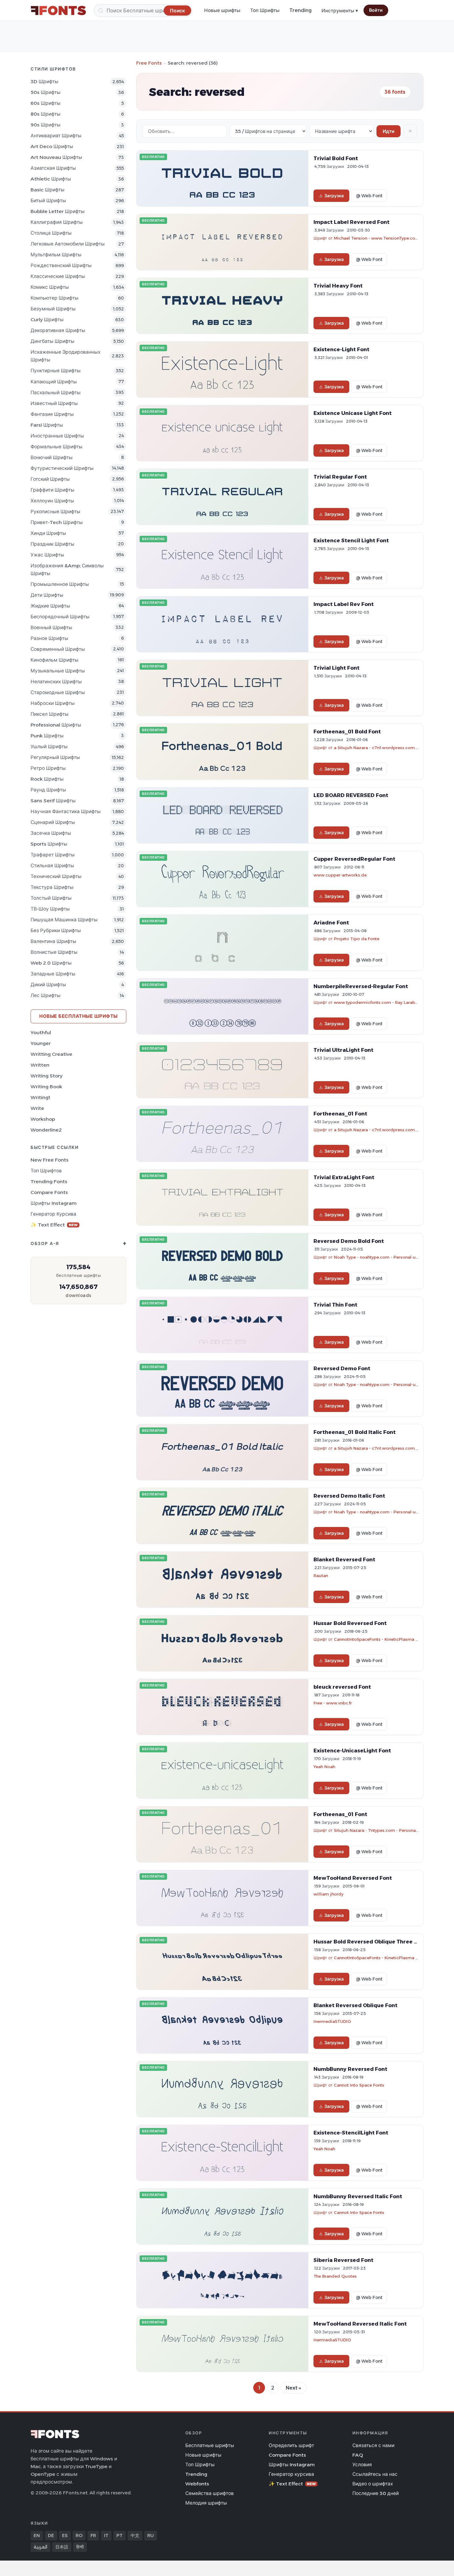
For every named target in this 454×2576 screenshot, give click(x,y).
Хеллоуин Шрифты (52, 501)
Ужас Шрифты (47, 555)
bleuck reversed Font (342, 1687)
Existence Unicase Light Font (353, 413)
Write (37, 1108)
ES (65, 2535)
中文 (135, 2535)
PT (120, 2535)
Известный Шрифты (54, 403)
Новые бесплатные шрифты (78, 1016)
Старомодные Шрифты (58, 692)
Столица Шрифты (51, 233)
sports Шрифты (49, 844)
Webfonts (197, 2484)
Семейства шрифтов (210, 2493)
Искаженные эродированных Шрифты (65, 356)
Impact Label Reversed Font (351, 222)
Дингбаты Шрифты (53, 341)
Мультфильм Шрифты (56, 255)
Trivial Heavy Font (338, 286)
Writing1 (40, 1097)
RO (79, 2535)
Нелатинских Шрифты (56, 682)
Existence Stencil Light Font (351, 540)
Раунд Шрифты (48, 790)
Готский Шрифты (50, 479)
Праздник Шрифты (53, 544)
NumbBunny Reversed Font (350, 2069)
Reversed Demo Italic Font (349, 1496)
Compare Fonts (49, 1192)
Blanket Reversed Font (344, 1559)
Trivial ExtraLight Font (344, 1177)
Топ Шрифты (265, 10)
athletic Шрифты (51, 179)
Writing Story (46, 1076)
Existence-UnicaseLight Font (352, 1751)
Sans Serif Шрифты (53, 801)
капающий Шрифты (54, 382)
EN (37, 2535)
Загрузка (334, 196)
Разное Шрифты (49, 638)
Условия (362, 2465)
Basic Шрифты (48, 190)
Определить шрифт (291, 2445)
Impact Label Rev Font (344, 604)
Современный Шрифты (58, 649)
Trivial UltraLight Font (343, 1050)
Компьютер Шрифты (55, 298)
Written (40, 1065)
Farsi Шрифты (47, 425)
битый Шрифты (48, 200)
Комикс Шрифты (50, 287)
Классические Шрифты (58, 276)
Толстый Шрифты (51, 898)
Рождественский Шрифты (61, 265)
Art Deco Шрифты (52, 146)
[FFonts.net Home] (58, 11)
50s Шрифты (46, 92)
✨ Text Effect (54, 1225)
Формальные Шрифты (57, 447)
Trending (301, 10)
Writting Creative (51, 1054)
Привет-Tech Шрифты (57, 522)
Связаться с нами (373, 2445)
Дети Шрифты (47, 595)
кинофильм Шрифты (55, 660)
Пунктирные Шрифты (56, 371)
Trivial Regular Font (340, 477)
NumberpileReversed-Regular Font (361, 986)
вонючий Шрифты (52, 457)
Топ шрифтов (46, 1171)
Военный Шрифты (51, 627)
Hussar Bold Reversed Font (350, 1623)
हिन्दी (80, 2547)
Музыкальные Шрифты (58, 671)
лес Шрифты (46, 995)
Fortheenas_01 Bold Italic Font (355, 1432)
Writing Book (46, 1087)
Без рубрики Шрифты (56, 930)
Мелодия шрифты (206, 2503)
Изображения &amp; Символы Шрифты (67, 569)
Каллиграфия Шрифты (57, 222)
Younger (41, 1043)
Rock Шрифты (47, 779)
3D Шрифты (44, 81)
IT (106, 2535)
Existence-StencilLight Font (351, 2133)
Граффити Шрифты (53, 490)
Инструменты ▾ (340, 11)
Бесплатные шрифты (210, 2445)
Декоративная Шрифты (58, 330)
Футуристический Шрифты (62, 468)
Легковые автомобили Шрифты (68, 244)
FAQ (358, 2455)
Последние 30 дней (376, 2493)
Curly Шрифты (47, 320)
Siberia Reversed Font (343, 2260)
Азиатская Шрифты (53, 168)
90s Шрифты (46, 125)
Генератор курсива (53, 1214)
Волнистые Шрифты (54, 952)
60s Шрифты (46, 103)
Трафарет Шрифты (53, 855)
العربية (40, 2547)
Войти (376, 10)
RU (151, 2535)
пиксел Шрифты (50, 714)
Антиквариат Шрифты (56, 136)
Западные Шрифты (53, 974)
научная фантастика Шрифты (66, 811)
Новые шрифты (222, 10)
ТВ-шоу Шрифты (50, 909)
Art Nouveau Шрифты (56, 157)
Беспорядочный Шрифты (60, 617)
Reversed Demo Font (342, 1368)
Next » (293, 2388)
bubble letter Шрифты (58, 211)
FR (93, 2535)
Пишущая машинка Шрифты (64, 920)
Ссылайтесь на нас (375, 2474)
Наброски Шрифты (53, 703)
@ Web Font (369, 196)
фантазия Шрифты (52, 414)
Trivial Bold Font (336, 158)
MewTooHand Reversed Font (353, 1878)
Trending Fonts (49, 1181)
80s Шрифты (46, 114)
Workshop (43, 1119)
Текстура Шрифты (52, 887)
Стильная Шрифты (52, 866)
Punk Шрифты (47, 736)
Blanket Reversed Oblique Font (355, 2005)
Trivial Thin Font (335, 1305)
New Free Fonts (50, 1160)
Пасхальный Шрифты (56, 392)
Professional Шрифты (56, 725)
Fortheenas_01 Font (340, 1114)
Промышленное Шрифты (60, 584)
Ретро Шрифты (48, 768)
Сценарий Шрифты (53, 822)
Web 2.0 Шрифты (51, 963)
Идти (389, 131)
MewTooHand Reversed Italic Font (360, 2324)
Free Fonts (149, 63)
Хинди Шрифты (48, 533)
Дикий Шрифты (48, 985)
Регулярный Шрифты (55, 757)
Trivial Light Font (336, 668)
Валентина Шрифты (53, 941)
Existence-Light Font (341, 349)
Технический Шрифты (56, 876)
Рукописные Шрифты (55, 512)
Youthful (41, 1032)
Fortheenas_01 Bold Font (347, 731)
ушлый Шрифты (49, 746)
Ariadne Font (331, 923)
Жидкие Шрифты (50, 606)
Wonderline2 (46, 1130)
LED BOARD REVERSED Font (351, 795)
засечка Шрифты (51, 833)
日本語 (62, 2547)
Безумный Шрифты (53, 309)
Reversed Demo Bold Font (349, 1241)
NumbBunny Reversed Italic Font (358, 2196)
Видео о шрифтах (373, 2484)
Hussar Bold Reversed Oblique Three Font (370, 1942)
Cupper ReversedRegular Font (354, 859)
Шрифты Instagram (54, 1203)
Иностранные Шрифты (57, 436)
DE (51, 2535)
